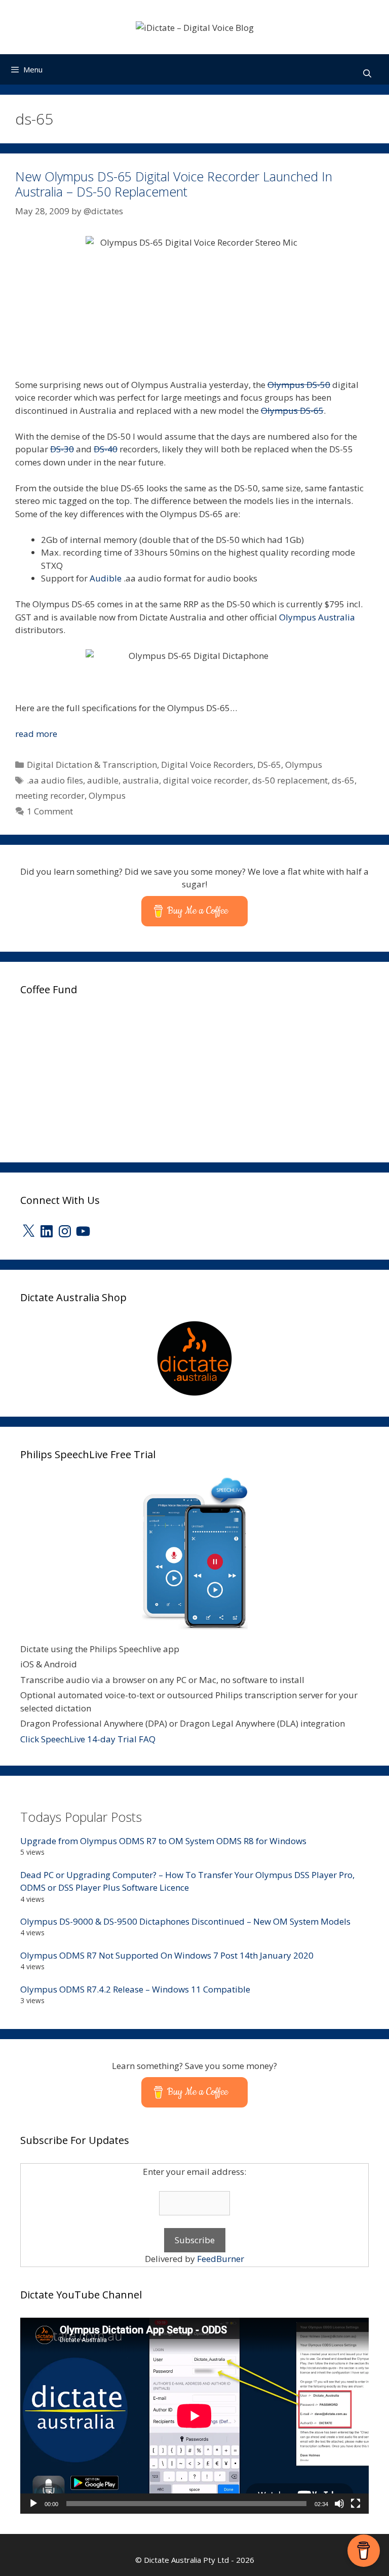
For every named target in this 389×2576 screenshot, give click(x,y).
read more (36, 734)
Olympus (304, 765)
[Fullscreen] (356, 2504)
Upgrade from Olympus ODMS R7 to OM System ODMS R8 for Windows (163, 1841)
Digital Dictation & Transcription (92, 765)
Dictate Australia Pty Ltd (186, 2560)
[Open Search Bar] (367, 74)
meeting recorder (50, 795)
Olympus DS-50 (299, 385)
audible (103, 780)
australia (141, 780)
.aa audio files (55, 780)
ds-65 (343, 780)
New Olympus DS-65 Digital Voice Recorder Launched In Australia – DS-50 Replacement (174, 184)
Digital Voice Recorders (207, 765)
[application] (194, 2416)
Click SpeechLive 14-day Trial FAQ (88, 1739)
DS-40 (106, 449)
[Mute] (339, 2504)
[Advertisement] (96, 1076)
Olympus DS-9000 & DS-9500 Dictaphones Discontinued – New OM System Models (185, 1921)
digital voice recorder (206, 780)
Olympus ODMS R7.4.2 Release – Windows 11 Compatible (135, 1989)
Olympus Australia (317, 617)
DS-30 (62, 449)
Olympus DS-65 (292, 411)
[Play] (33, 2504)
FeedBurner (221, 2259)
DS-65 (269, 765)
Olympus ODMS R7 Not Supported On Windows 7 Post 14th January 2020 (167, 1955)
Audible (106, 578)
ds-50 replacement (290, 780)
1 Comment (50, 811)
